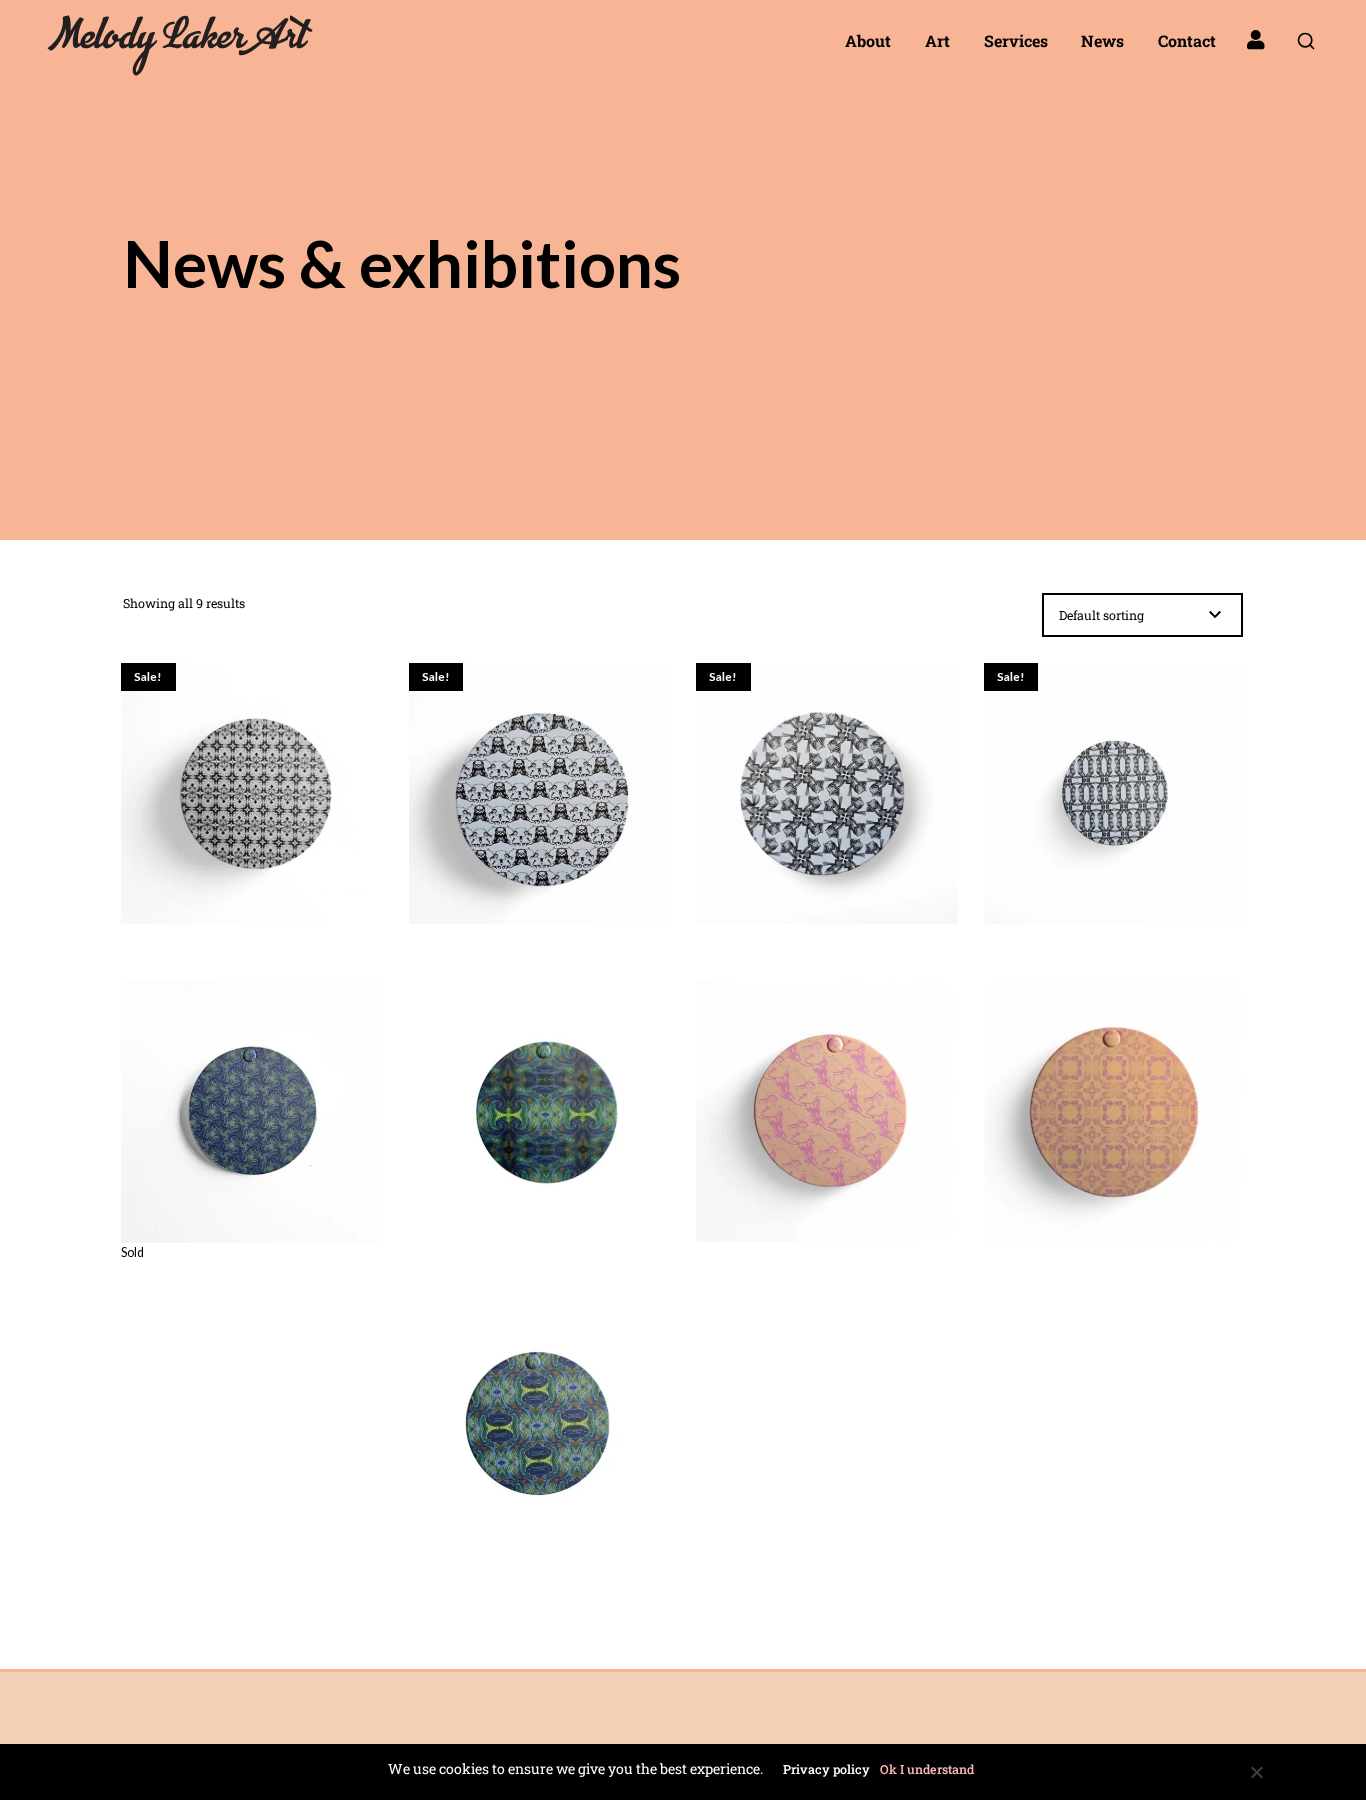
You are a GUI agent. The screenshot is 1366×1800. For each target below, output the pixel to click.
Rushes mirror (539, 1418)
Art (937, 40)
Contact (1187, 40)
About (868, 40)
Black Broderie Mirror (539, 783)
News (1102, 40)
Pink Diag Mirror (826, 1100)
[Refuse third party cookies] (1256, 1772)
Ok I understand (927, 1769)
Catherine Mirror (826, 783)
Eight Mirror (1114, 783)
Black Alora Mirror (251, 783)
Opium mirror (539, 1100)
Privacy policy (826, 1769)
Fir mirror (251, 1106)
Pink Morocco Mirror (1114, 1100)
